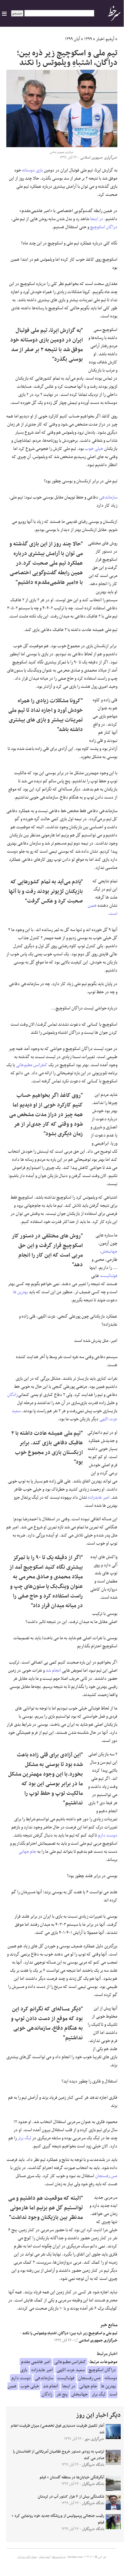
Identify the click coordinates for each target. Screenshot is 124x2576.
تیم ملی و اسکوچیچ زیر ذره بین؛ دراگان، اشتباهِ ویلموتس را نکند (70, 2333)
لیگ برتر (24, 2138)
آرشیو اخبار (105, 39)
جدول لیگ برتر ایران (27, 2557)
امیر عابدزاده (99, 1497)
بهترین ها (20, 1292)
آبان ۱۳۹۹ (73, 39)
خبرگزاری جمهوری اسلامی (98, 2341)
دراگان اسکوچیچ (104, 227)
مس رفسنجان (106, 2176)
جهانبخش (109, 1252)
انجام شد (53, 1670)
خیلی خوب (94, 449)
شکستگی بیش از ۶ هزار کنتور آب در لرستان (71, 2497)
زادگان (12, 1395)
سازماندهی (108, 497)
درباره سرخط (59, 2557)
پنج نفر (62, 2394)
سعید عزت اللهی (71, 2370)
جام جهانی (27, 1852)
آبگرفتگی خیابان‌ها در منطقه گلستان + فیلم (72, 2477)
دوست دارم (108, 1835)
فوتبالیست (109, 1276)
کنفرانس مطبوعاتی (32, 1065)
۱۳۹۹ (88, 39)
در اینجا (97, 219)
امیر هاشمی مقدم (36, 2362)
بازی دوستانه (32, 170)
